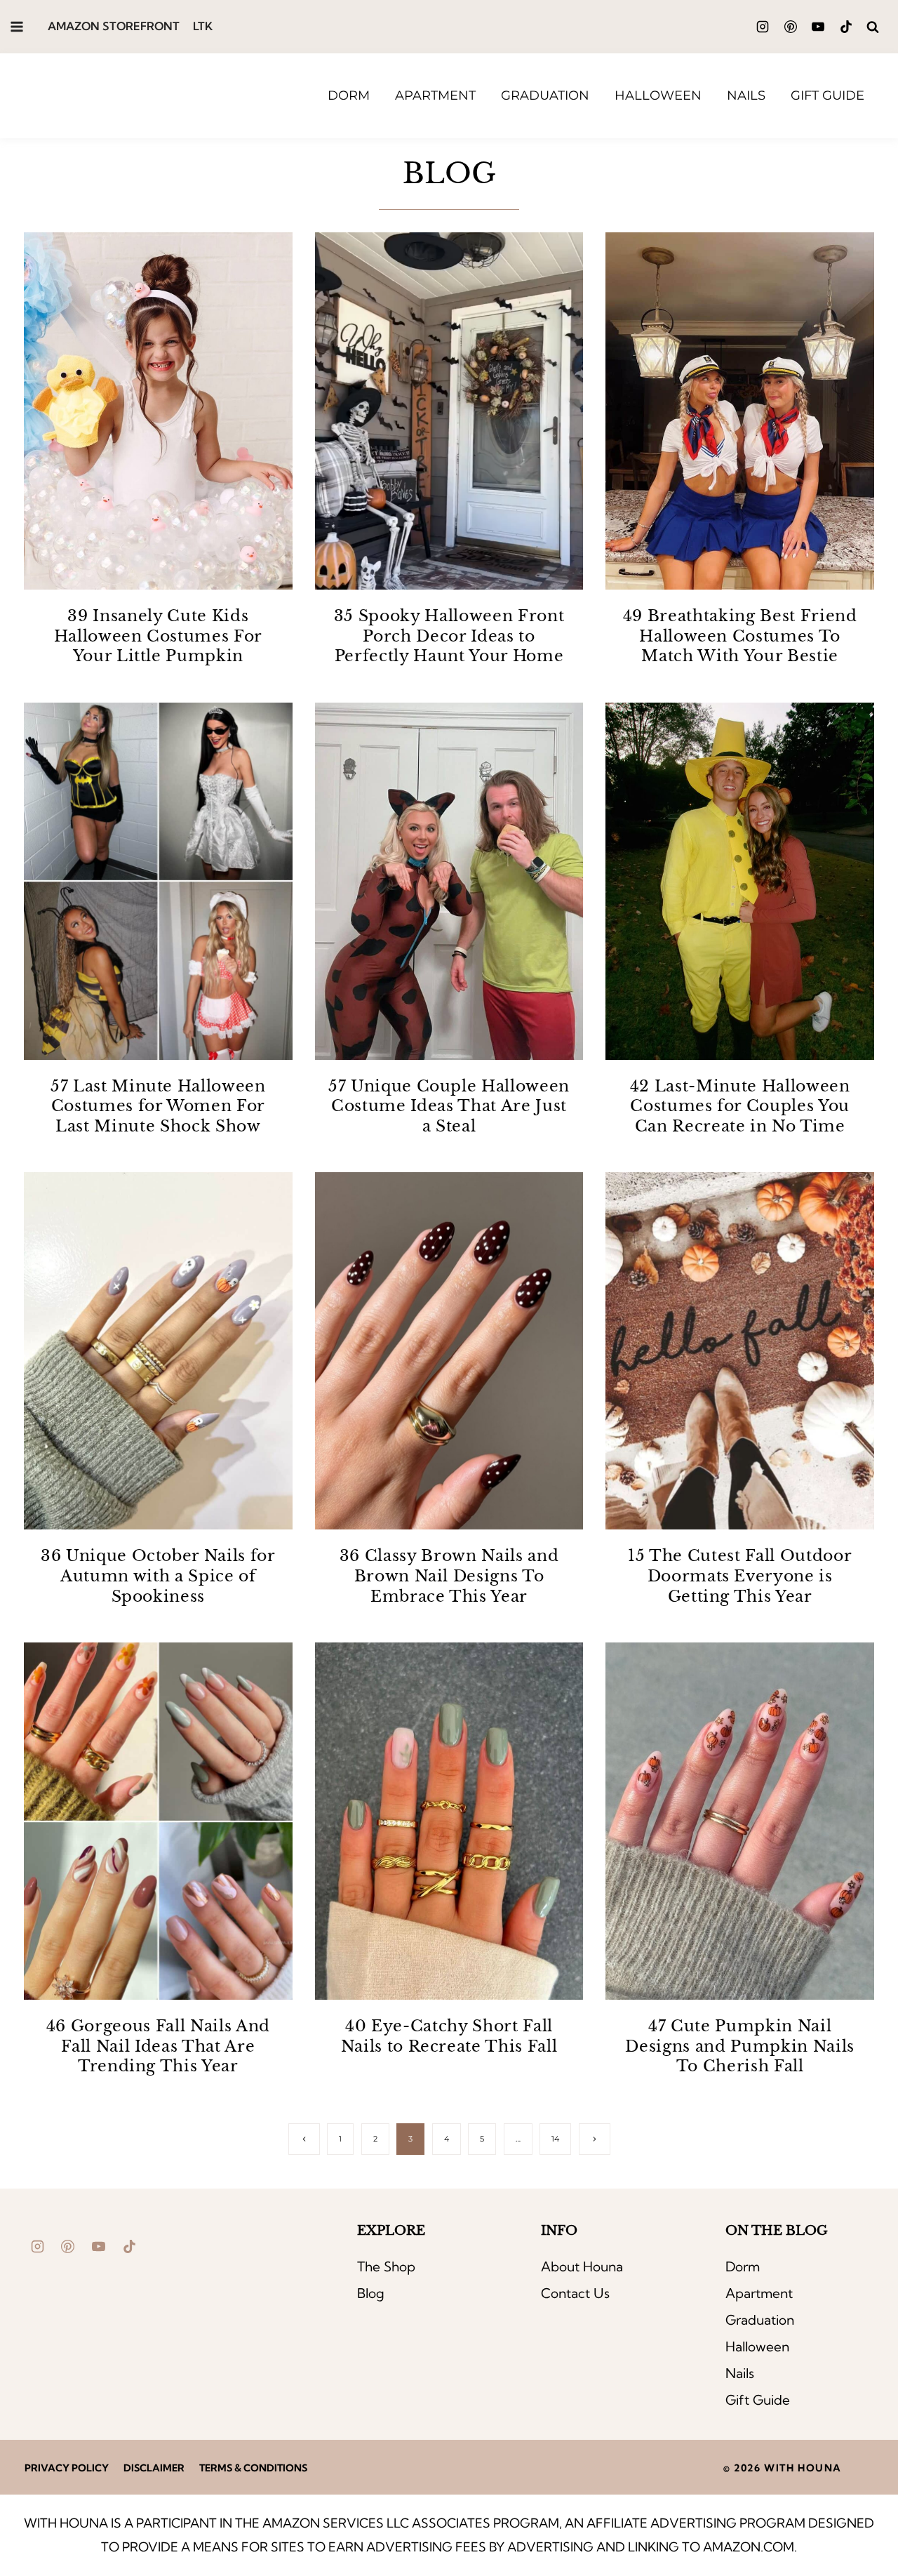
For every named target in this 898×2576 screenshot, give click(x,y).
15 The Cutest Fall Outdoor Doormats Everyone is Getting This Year (740, 1576)
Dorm (349, 95)
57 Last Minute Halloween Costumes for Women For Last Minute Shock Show (158, 1106)
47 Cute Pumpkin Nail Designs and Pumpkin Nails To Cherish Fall (740, 2046)
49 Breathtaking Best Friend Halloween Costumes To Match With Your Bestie (740, 636)
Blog (371, 2293)
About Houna (582, 2266)
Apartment (435, 95)
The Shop (386, 2266)
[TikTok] (846, 27)
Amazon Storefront (114, 26)
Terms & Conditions (253, 2468)
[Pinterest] (791, 27)
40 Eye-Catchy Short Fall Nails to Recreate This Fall (449, 2036)
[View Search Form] (872, 27)
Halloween (658, 95)
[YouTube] (818, 27)
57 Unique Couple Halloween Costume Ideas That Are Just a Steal (449, 1106)
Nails (746, 95)
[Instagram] (763, 27)
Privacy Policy (67, 2468)
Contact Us (575, 2293)
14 (555, 2139)
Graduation (545, 95)
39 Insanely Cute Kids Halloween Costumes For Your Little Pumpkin (159, 636)
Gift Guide (827, 95)
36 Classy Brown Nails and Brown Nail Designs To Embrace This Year (449, 1576)
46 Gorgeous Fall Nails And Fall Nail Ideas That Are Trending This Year (158, 2046)
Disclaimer (154, 2468)
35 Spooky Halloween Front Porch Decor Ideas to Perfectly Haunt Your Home (449, 636)
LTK (203, 26)
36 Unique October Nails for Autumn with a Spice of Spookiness (158, 1576)
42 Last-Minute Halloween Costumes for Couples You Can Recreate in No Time (740, 1106)
